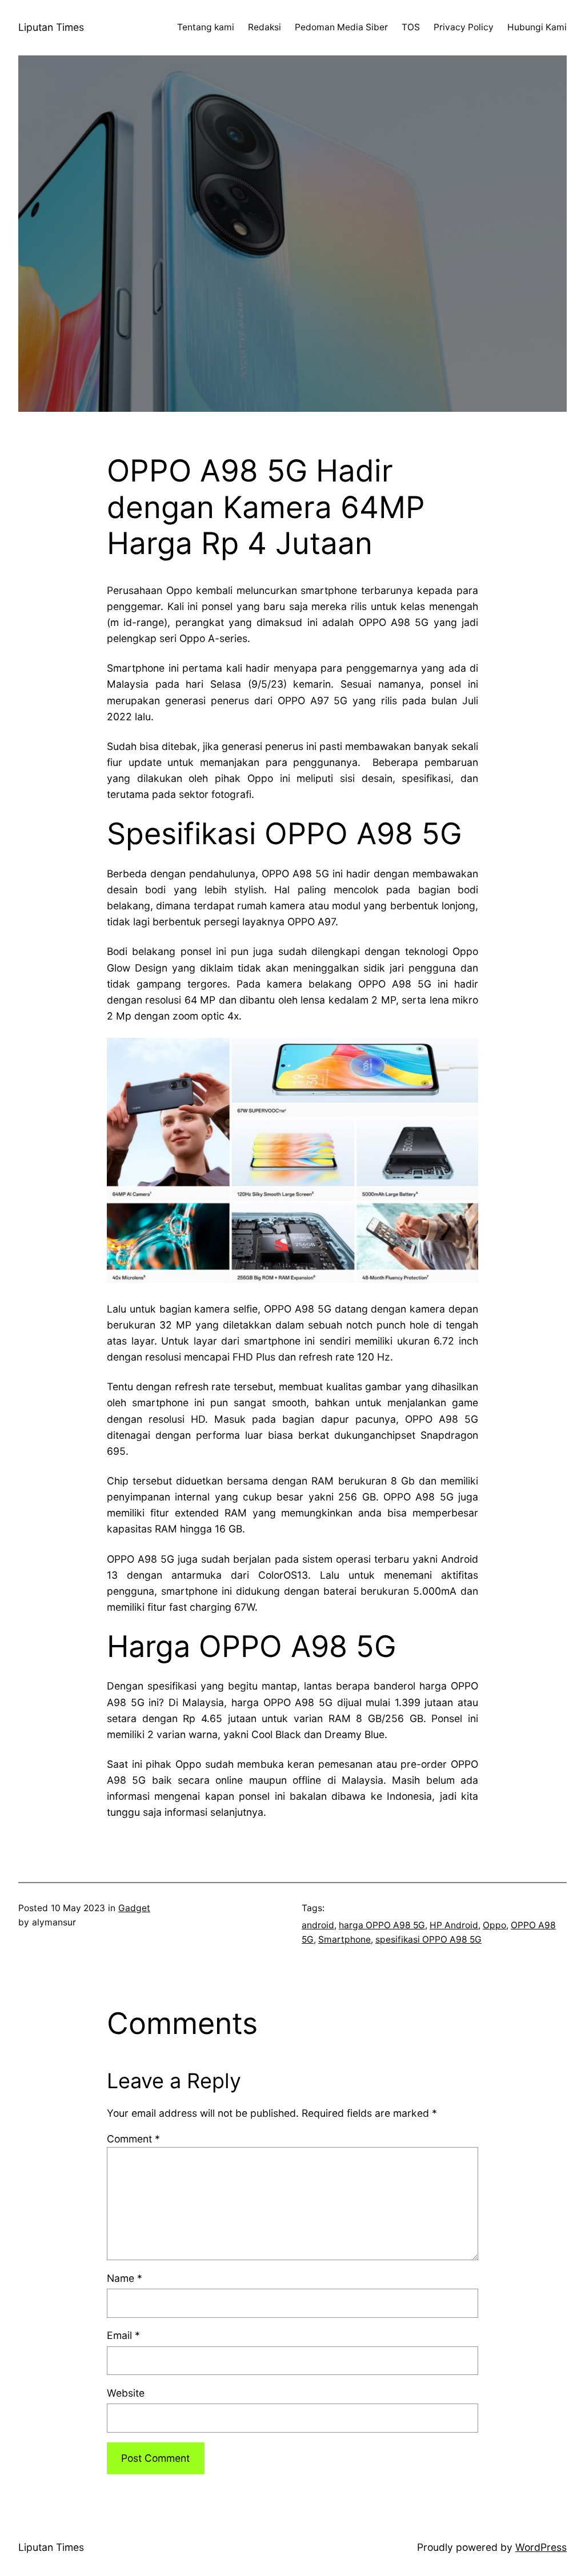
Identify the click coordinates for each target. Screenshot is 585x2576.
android (318, 1925)
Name (125, 2278)
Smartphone (344, 1939)
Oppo (494, 1925)
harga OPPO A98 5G (382, 1925)
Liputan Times (51, 27)
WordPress (541, 2547)
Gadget (134, 1908)
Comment (133, 2139)
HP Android (454, 1925)
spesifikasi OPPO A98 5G (428, 1939)
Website (126, 2393)
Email (123, 2335)
